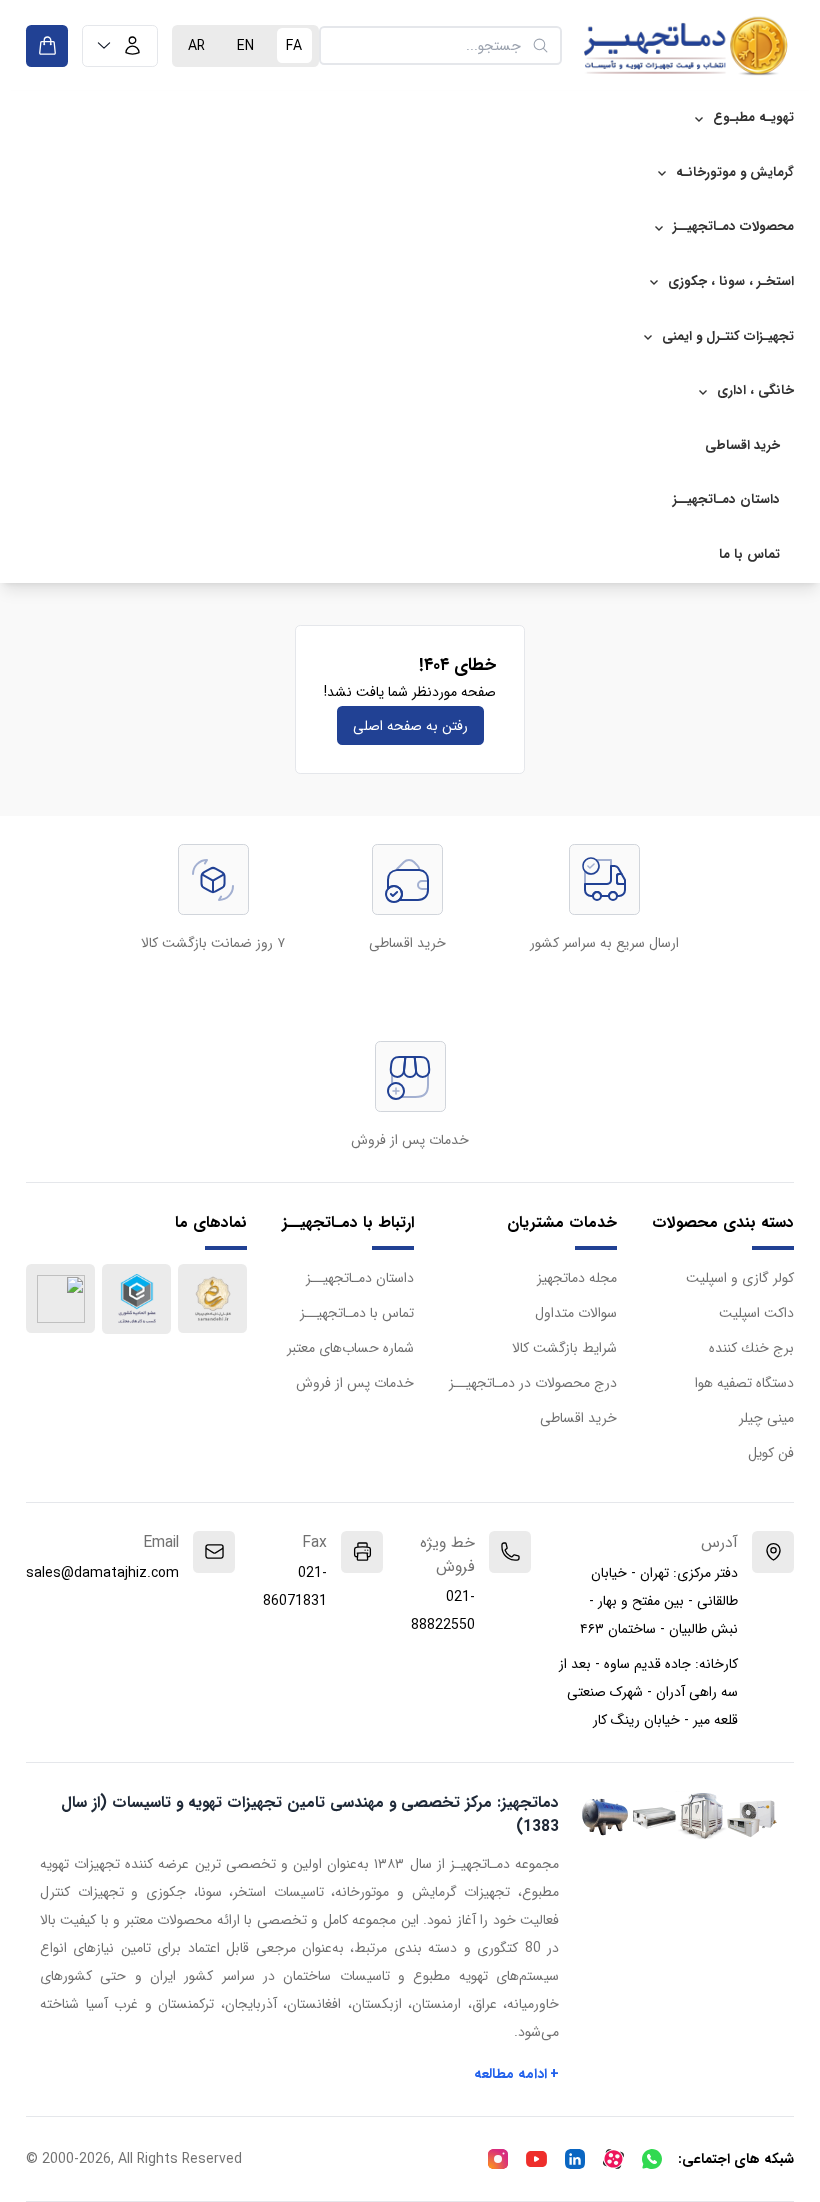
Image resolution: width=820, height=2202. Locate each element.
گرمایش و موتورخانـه (735, 172)
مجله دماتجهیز (577, 1278)
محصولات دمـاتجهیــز (733, 226)
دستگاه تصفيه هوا (744, 1383)
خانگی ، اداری (755, 390)
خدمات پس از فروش (355, 1383)
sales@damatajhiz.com (102, 1573)
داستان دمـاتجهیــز (726, 499)
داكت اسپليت (756, 1313)
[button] (120, 46)
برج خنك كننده (751, 1348)
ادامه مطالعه (517, 2074)
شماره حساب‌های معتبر (350, 1348)
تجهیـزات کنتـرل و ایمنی (728, 336)
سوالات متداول (576, 1313)
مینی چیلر (766, 1418)
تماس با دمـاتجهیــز (357, 1313)
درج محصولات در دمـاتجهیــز (533, 1383)
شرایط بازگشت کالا (564, 1348)
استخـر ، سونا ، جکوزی (731, 281)
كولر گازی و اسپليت (740, 1278)
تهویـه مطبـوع (753, 117)
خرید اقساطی (742, 445)
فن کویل (771, 1453)
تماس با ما (749, 554)
